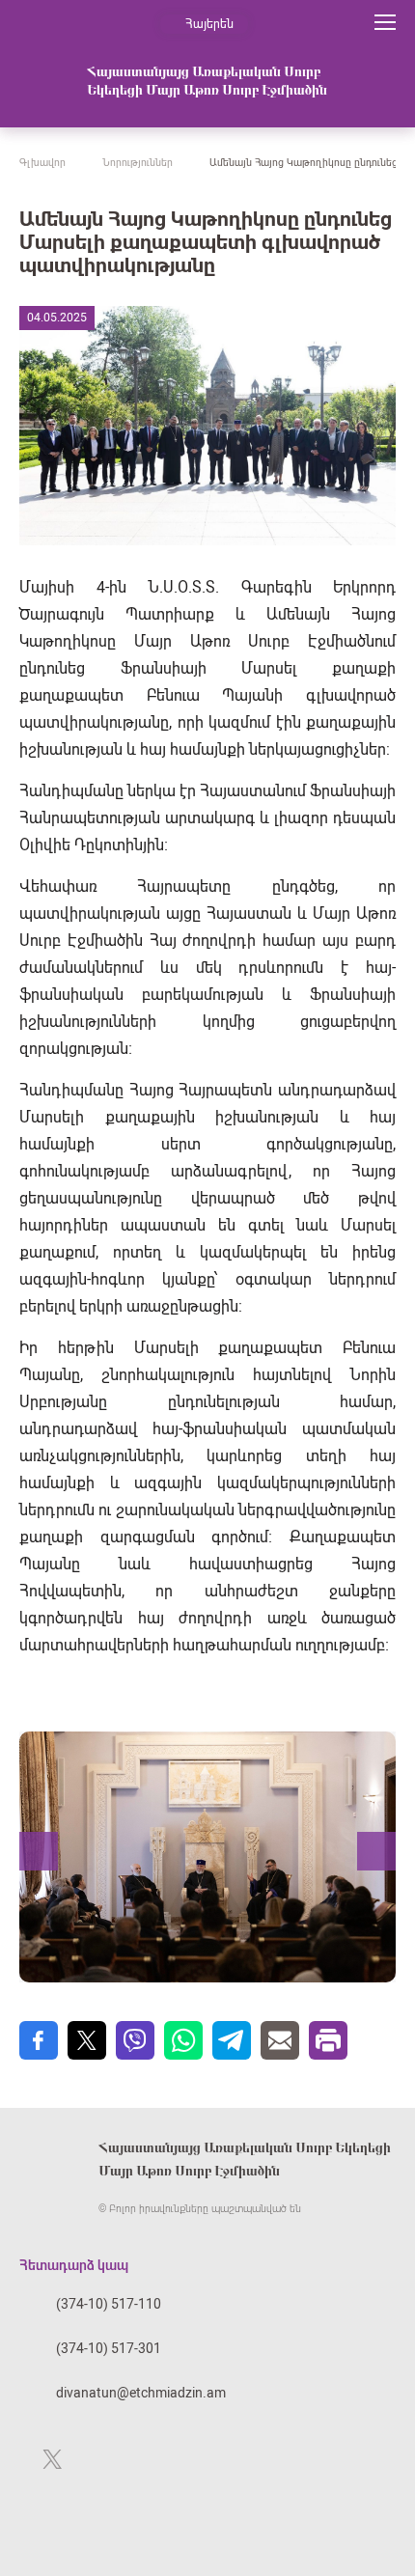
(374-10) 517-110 (109, 2304)
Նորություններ (138, 163)
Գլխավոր (42, 163)
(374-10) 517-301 (109, 2348)
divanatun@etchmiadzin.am (141, 2393)
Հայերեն (209, 24)
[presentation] (38, 1851)
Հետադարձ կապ (74, 2265)
